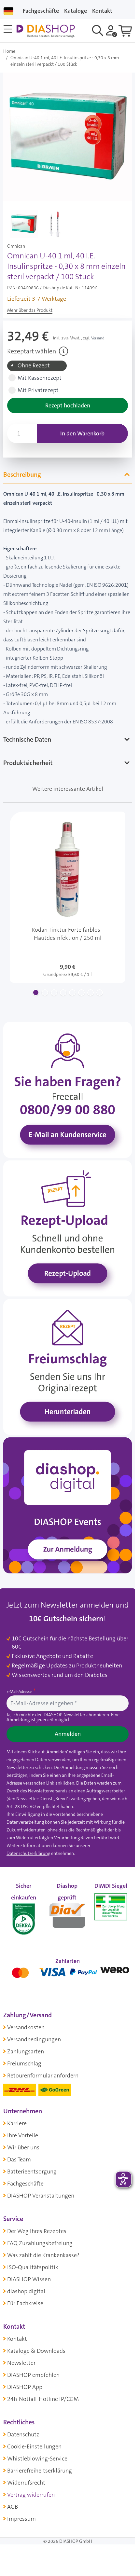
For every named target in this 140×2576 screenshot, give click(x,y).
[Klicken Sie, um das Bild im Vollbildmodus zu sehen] (68, 137)
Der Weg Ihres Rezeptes (37, 2231)
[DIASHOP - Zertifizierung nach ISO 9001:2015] (24, 1914)
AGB (13, 2507)
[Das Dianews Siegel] (67, 1914)
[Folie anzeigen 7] (91, 993)
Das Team (19, 2159)
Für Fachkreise (25, 2303)
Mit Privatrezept (38, 390)
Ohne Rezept (34, 366)
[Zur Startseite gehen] (46, 31)
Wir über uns (23, 2147)
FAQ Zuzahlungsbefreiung (40, 2243)
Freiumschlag (24, 2063)
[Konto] (112, 31)
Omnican (16, 246)
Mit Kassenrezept (40, 378)
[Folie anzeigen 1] (36, 993)
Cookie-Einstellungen (34, 2446)
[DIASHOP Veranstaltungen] (68, 1505)
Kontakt (17, 2339)
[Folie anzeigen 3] (54, 993)
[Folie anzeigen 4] (63, 993)
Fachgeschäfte (41, 11)
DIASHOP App (25, 2387)
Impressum (21, 2519)
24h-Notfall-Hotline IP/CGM (43, 2399)
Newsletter (21, 2363)
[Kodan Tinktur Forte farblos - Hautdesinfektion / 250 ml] (68, 897)
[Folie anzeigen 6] (81, 993)
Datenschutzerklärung (28, 1853)
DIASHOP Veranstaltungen (41, 2196)
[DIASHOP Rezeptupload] (68, 1228)
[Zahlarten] (68, 1971)
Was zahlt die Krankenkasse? (43, 2255)
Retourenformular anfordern (43, 2076)
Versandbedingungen (34, 2039)
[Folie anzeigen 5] (72, 993)
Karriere (17, 2123)
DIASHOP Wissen (29, 2279)
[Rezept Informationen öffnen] (63, 351)
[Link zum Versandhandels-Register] (111, 1907)
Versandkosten (26, 2027)
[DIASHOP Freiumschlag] (68, 1366)
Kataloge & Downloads (36, 2351)
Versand (98, 338)
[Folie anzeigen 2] (45, 993)
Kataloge (76, 11)
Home (9, 51)
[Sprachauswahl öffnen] (8, 11)
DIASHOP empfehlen (33, 2375)
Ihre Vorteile (23, 2135)
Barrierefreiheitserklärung (40, 2471)
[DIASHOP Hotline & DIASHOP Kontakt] (68, 1089)
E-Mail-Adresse (20, 1692)
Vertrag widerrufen (31, 2495)
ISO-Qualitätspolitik (33, 2267)
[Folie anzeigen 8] (100, 993)
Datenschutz (23, 2434)
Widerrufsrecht (26, 2483)
